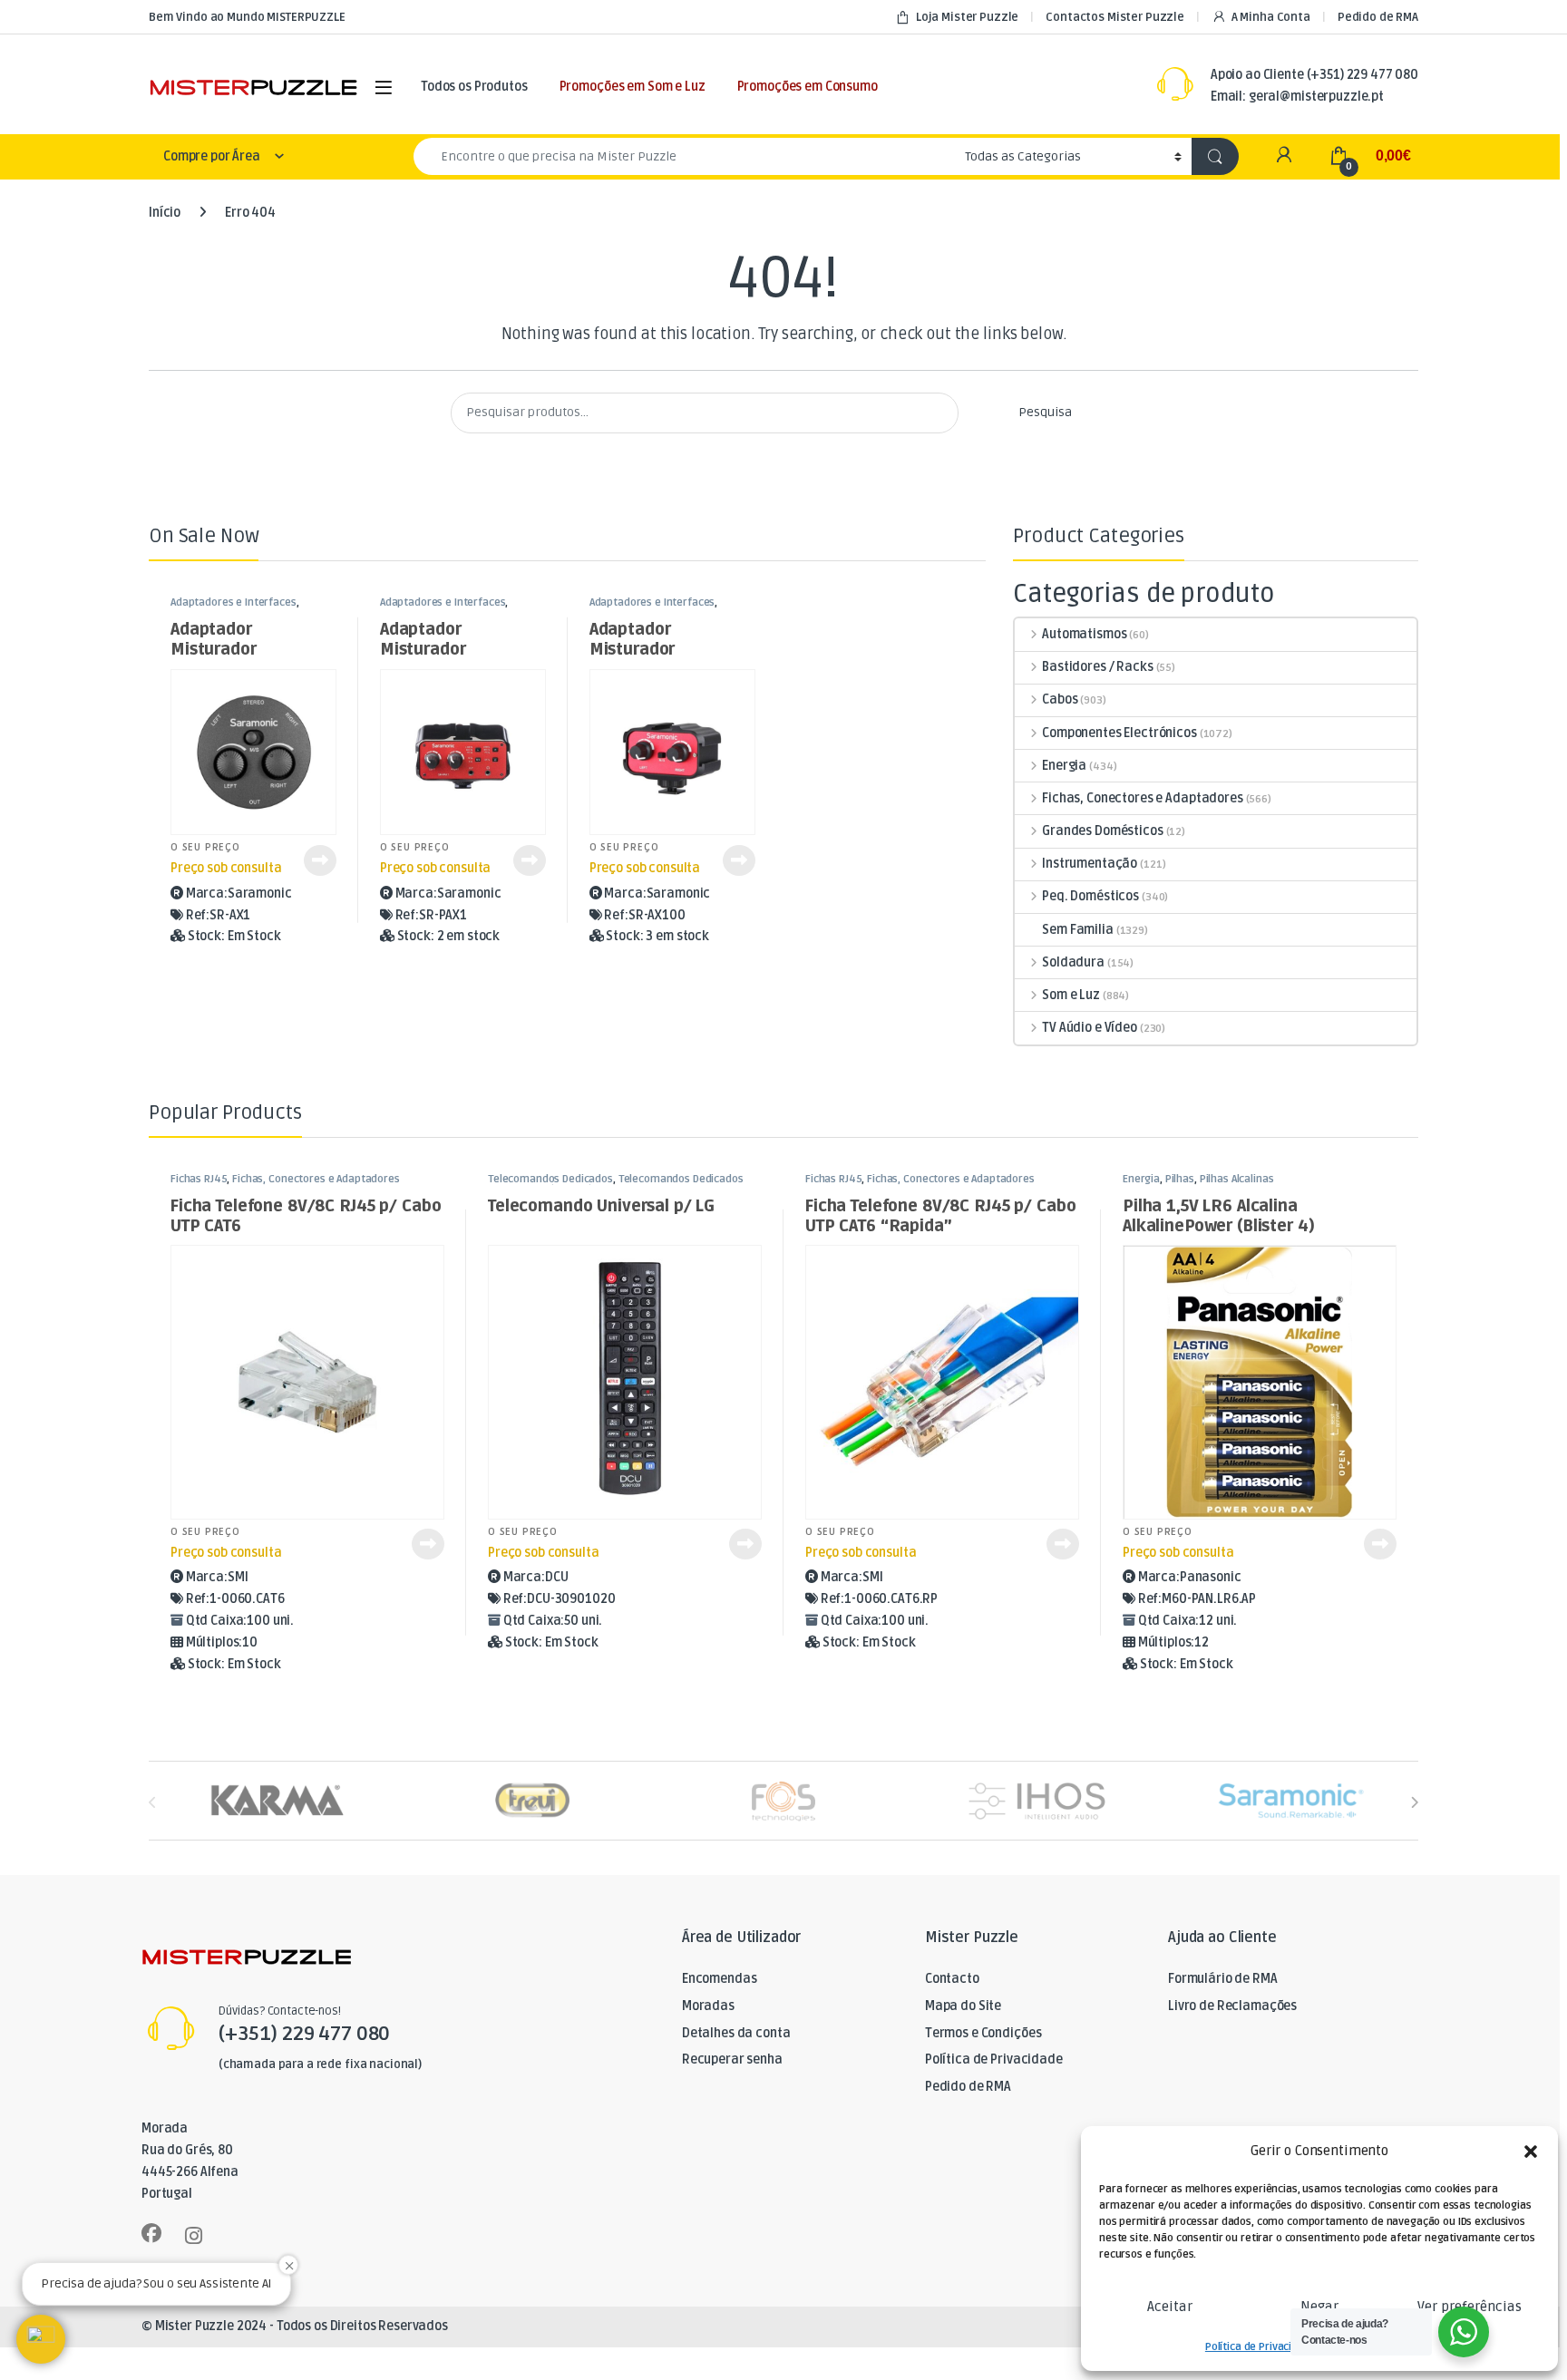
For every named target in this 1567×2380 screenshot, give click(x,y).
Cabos (1060, 699)
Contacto (952, 1979)
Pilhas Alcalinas (1237, 1179)
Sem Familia (1077, 930)
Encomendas (720, 1979)
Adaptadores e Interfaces (234, 602)
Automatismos (1084, 634)
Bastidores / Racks (1097, 667)
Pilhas (1180, 1179)
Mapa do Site (963, 2006)
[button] (1531, 2152)
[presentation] (1414, 1803)
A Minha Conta (1271, 17)
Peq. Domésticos (1090, 896)
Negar (1319, 2307)
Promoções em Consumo (808, 87)
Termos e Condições (983, 2033)
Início (165, 213)
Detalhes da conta (736, 2033)
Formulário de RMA (1223, 1979)
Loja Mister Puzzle (967, 17)
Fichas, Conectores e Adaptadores (1142, 798)
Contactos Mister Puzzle (1115, 17)
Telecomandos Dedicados (550, 1179)
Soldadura (1073, 962)
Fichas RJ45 (199, 1179)
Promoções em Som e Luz (633, 87)
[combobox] (684, 156)
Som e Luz (1071, 995)
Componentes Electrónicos (1119, 733)
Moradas (708, 2006)
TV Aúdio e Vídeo (1090, 1028)
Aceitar (1170, 2307)
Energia (1064, 766)
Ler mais (320, 860)
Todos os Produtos (474, 87)
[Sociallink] (151, 2233)
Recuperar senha (732, 2059)
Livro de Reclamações (1232, 2006)
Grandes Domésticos (1102, 831)
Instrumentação (1090, 864)
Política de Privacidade (1261, 2347)
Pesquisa (1045, 412)
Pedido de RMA (1378, 17)
